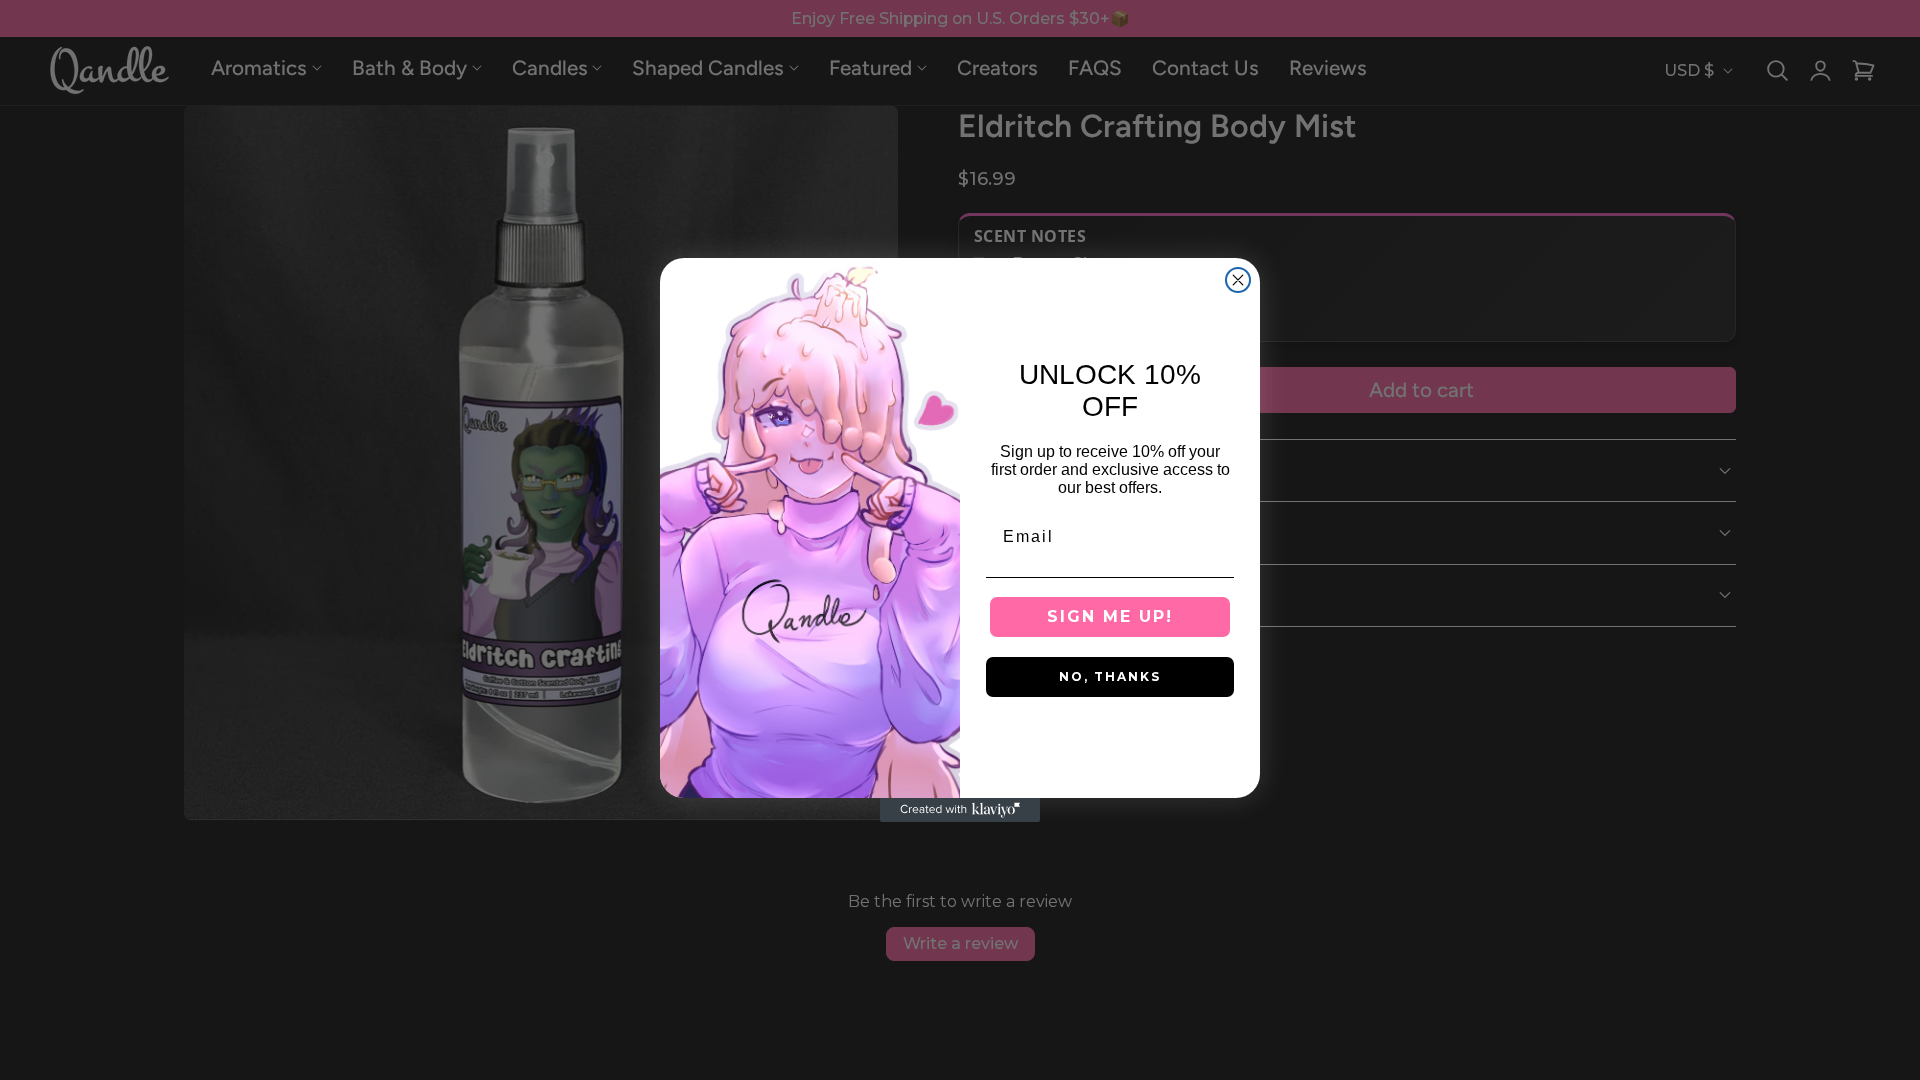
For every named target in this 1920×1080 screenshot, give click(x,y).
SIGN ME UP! (1110, 616)
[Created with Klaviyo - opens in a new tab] (960, 810)
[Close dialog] (1238, 280)
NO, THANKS (1110, 676)
